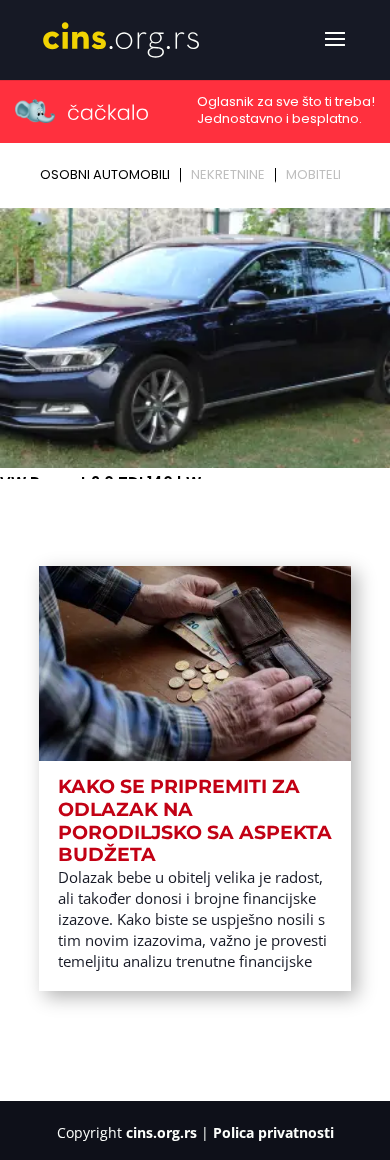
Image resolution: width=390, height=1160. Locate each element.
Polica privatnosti (273, 1132)
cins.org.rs (161, 1132)
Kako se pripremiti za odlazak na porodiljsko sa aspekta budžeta (195, 820)
